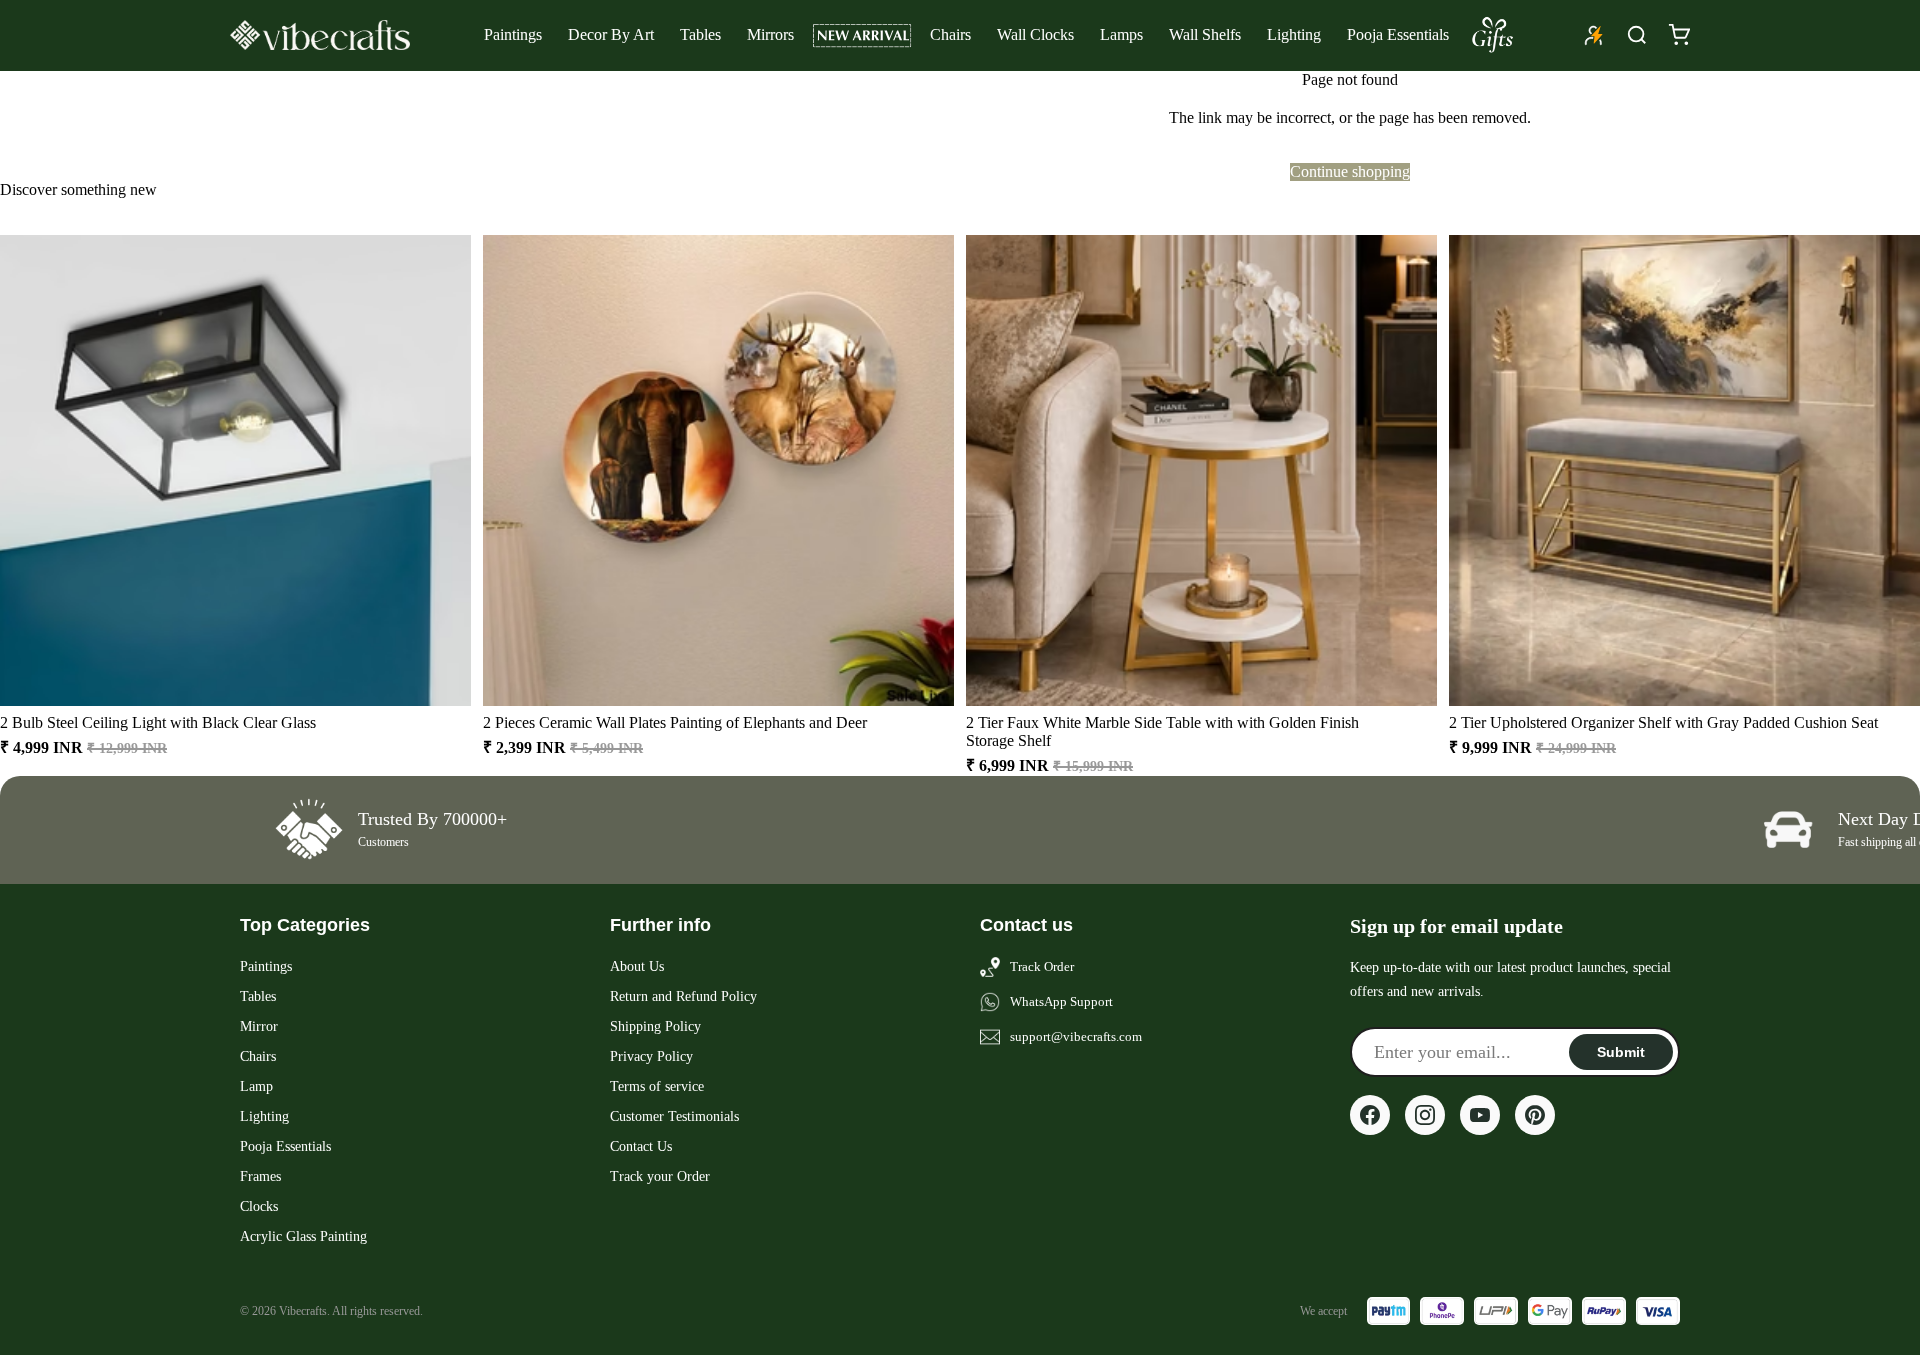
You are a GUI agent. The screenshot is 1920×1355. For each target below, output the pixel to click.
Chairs (950, 34)
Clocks (259, 1206)
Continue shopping (1350, 171)
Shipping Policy (655, 1026)
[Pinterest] (1535, 1115)
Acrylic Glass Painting (303, 1236)
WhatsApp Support (1061, 1001)
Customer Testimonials (674, 1116)
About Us (637, 966)
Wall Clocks (1035, 34)
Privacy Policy (651, 1056)
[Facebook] (1370, 1115)
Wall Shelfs (1205, 34)
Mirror (259, 1026)
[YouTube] (1480, 1115)
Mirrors (770, 34)
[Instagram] (1425, 1115)
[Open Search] (1637, 35)
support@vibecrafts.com (1076, 1036)
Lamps (1121, 34)
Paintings (513, 34)
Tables (700, 34)
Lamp (256, 1086)
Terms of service (657, 1086)
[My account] (1594, 35)
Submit (1621, 1052)
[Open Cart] (1679, 35)
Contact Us (641, 1146)
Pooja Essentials (1398, 34)
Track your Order (660, 1176)
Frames (260, 1176)
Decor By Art (611, 34)
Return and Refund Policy (683, 996)
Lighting (1294, 34)
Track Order (1042, 966)
